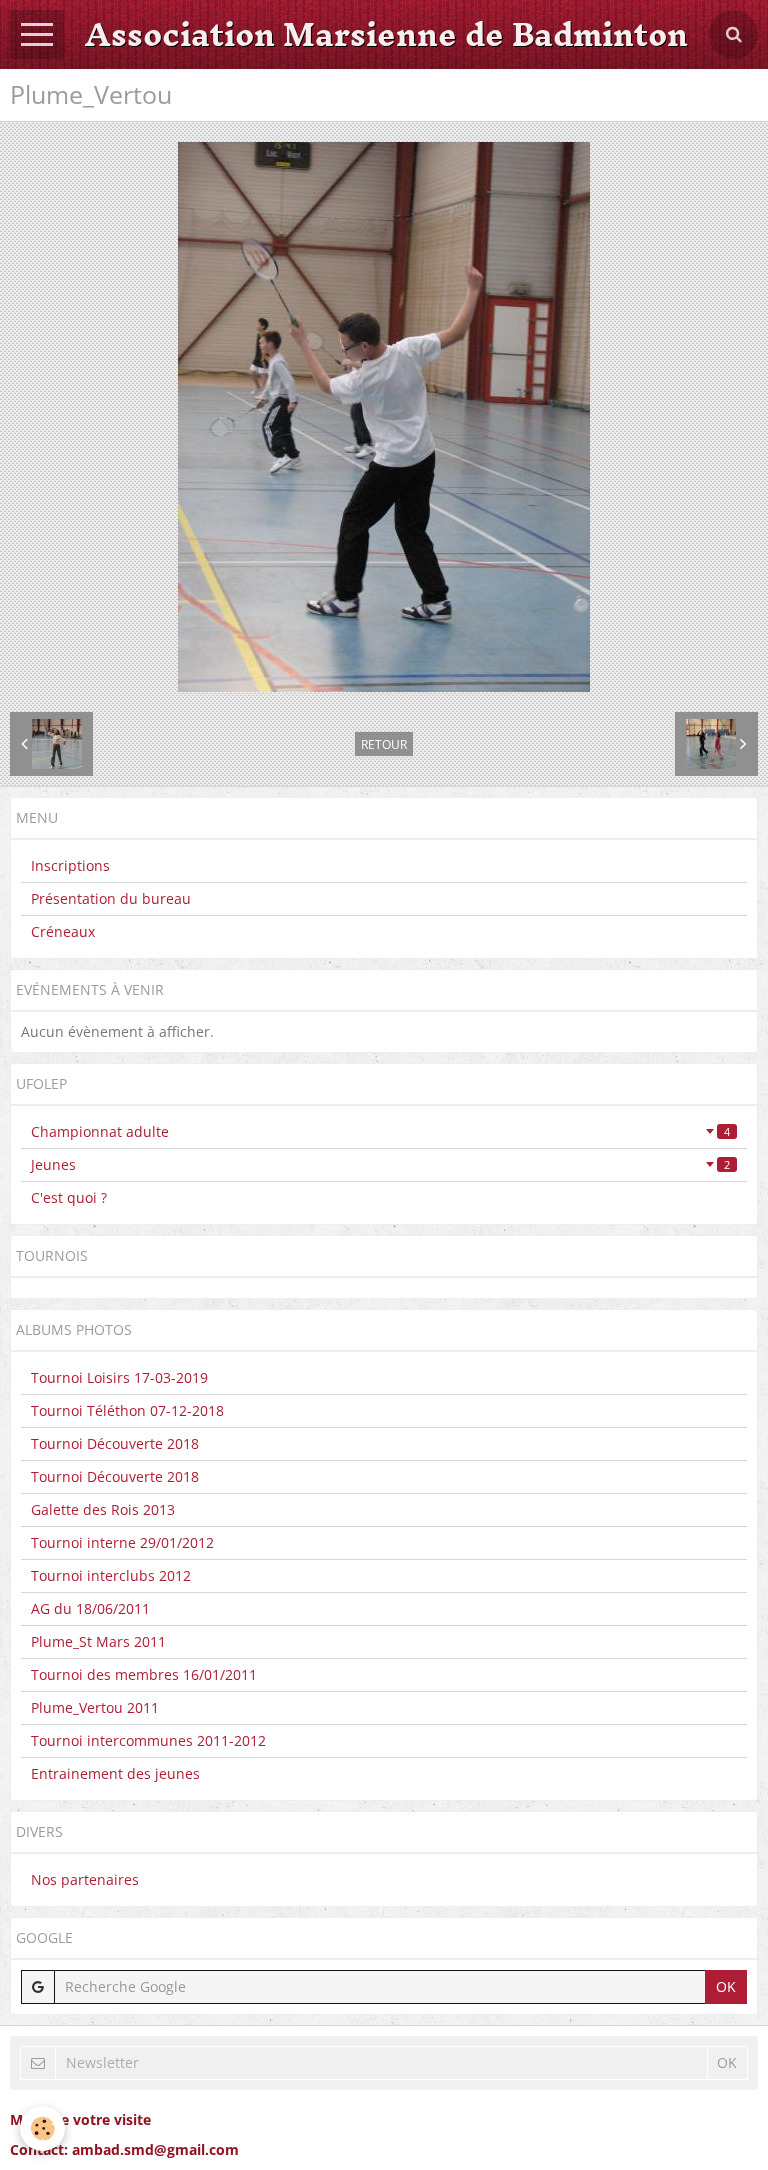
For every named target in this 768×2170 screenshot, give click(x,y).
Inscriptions (70, 865)
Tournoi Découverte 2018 (115, 1443)
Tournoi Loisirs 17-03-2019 (119, 1377)
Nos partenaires (85, 1879)
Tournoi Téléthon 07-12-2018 (127, 1410)
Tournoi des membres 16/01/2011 (144, 1674)
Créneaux (63, 931)
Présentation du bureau (111, 898)
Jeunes (380, 1164)
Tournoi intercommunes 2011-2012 (148, 1740)
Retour (384, 744)
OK (726, 1986)
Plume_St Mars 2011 (98, 1641)
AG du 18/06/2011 (90, 1608)
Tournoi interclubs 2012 (111, 1575)
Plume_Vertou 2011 (95, 1707)
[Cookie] (42, 2128)
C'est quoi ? (69, 1197)
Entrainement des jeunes (115, 1773)
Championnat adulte (380, 1131)
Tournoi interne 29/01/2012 (122, 1542)
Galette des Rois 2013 (103, 1509)
